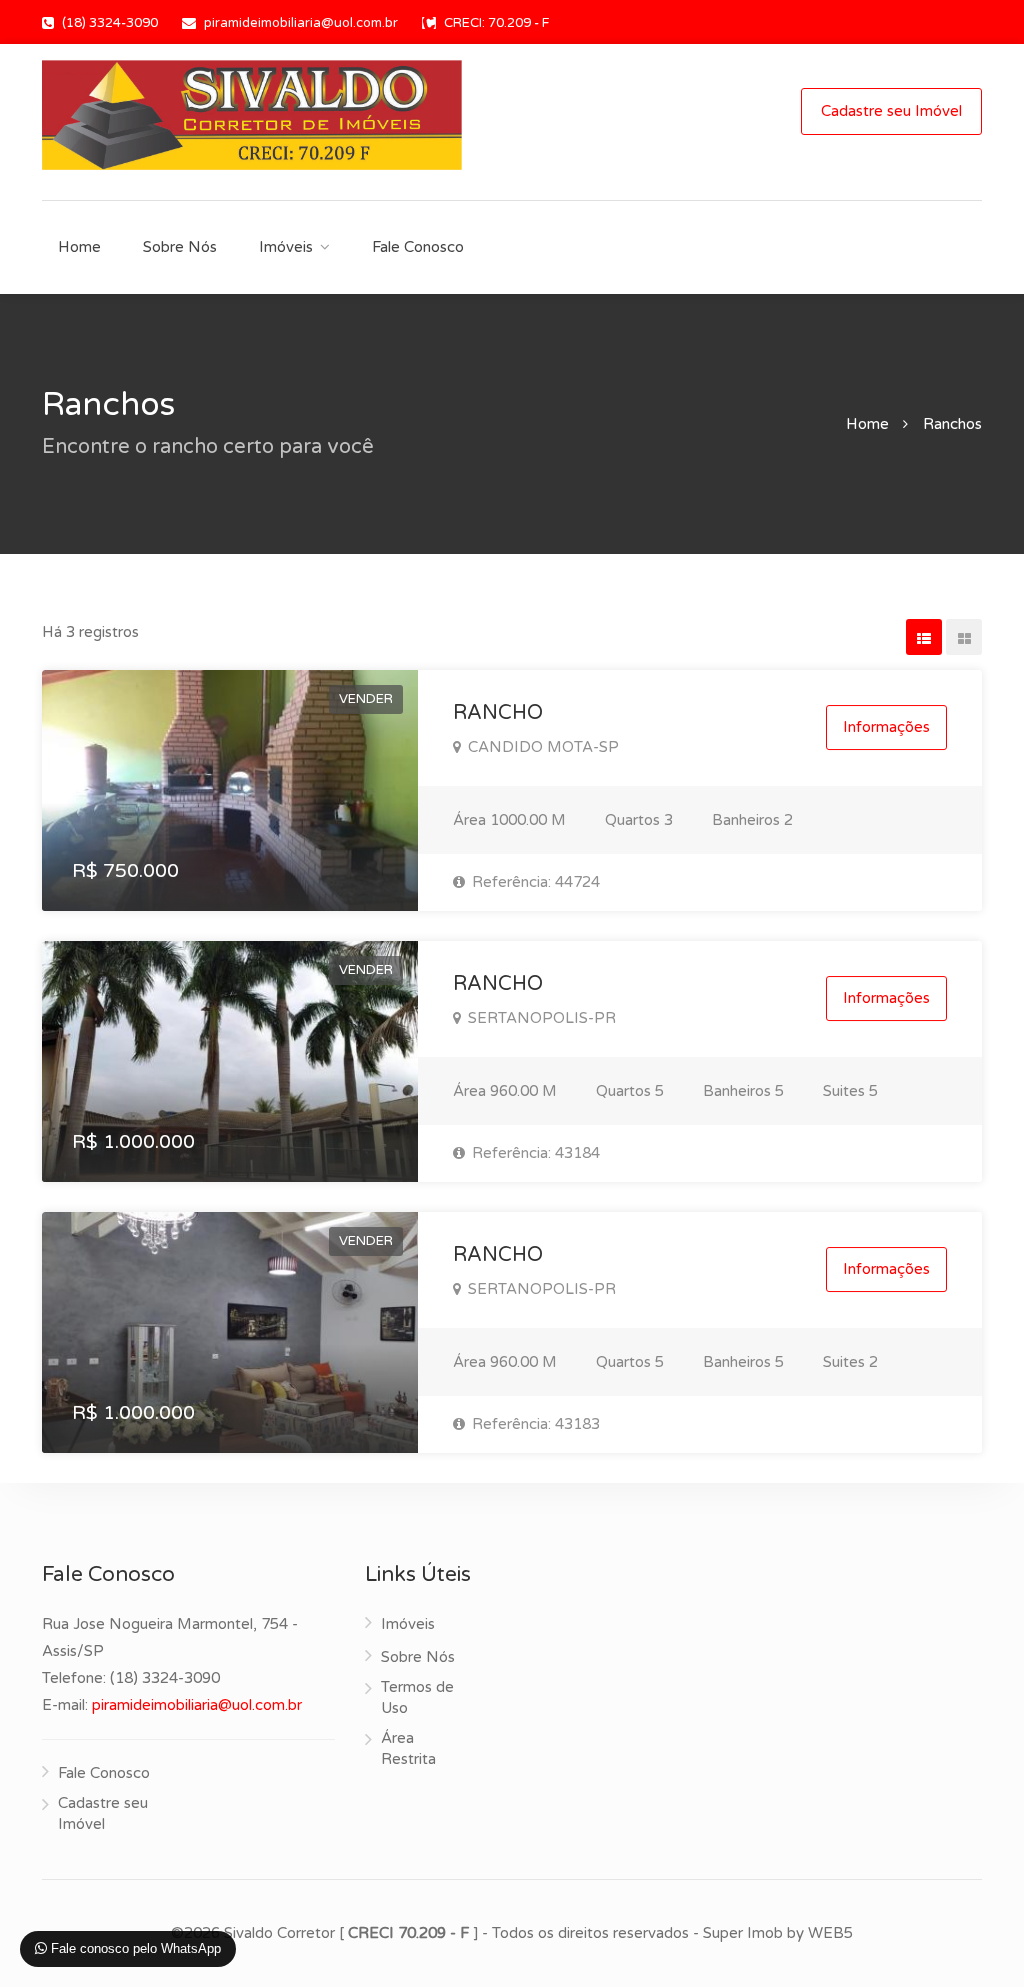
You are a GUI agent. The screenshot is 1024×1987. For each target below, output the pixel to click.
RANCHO (498, 713)
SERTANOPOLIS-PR (540, 1018)
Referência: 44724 (534, 882)
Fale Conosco (418, 247)
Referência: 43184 (534, 1153)
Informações (886, 727)
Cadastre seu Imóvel (891, 111)
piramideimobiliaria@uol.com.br (301, 23)
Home (79, 247)
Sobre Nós (180, 247)
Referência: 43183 (534, 1424)
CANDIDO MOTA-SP (541, 747)
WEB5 (830, 1933)
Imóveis (286, 247)
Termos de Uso (417, 1697)
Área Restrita (408, 1748)
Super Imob (743, 1933)
